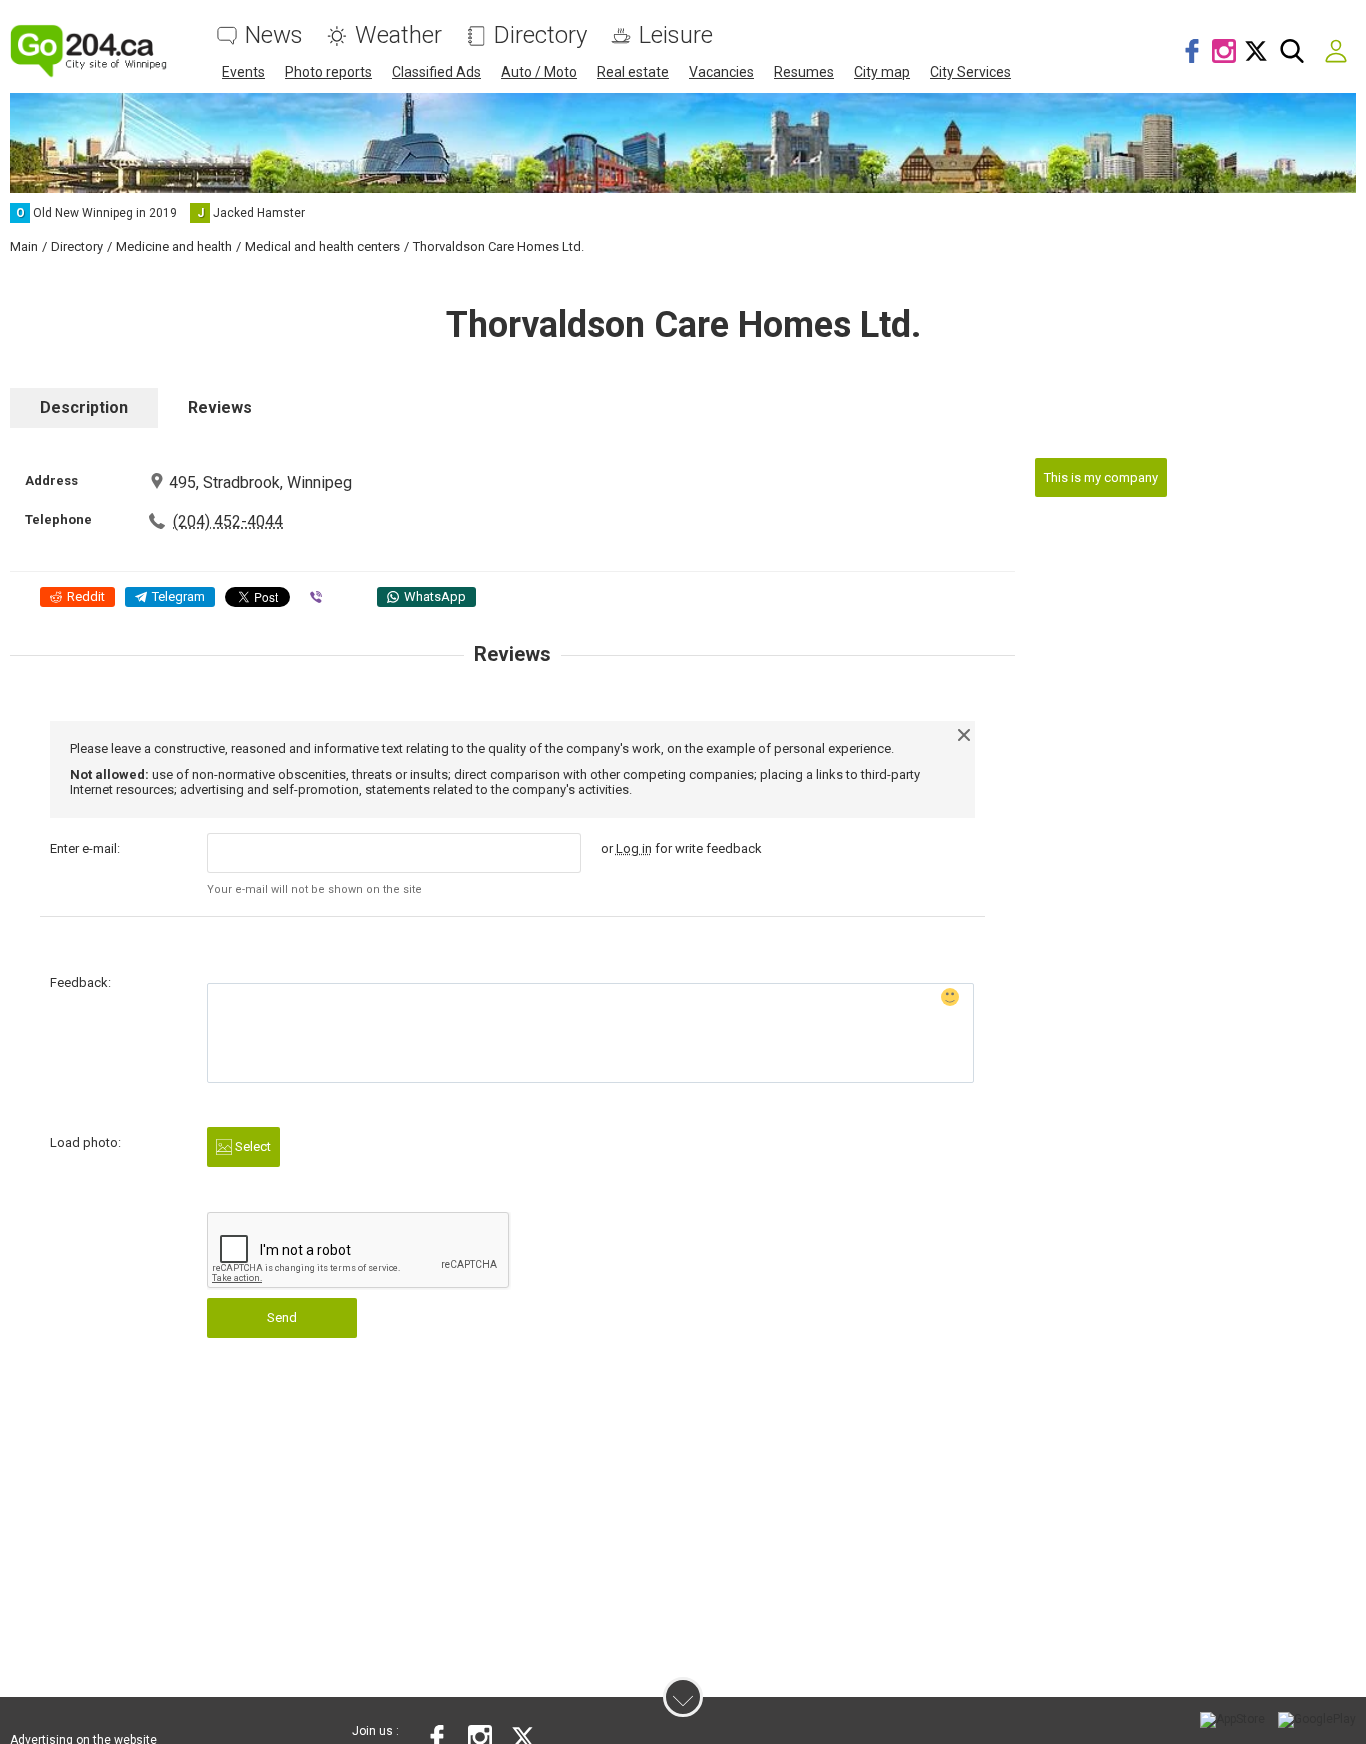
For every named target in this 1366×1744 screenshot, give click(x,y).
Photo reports (328, 72)
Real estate (633, 72)
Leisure (676, 35)
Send (282, 1317)
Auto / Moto (539, 72)
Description (84, 407)
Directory (540, 35)
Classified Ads (436, 72)
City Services (970, 72)
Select (251, 1146)
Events (243, 72)
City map (882, 72)
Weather (398, 35)
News (274, 35)
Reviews (220, 407)
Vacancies (721, 72)
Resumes (804, 72)
